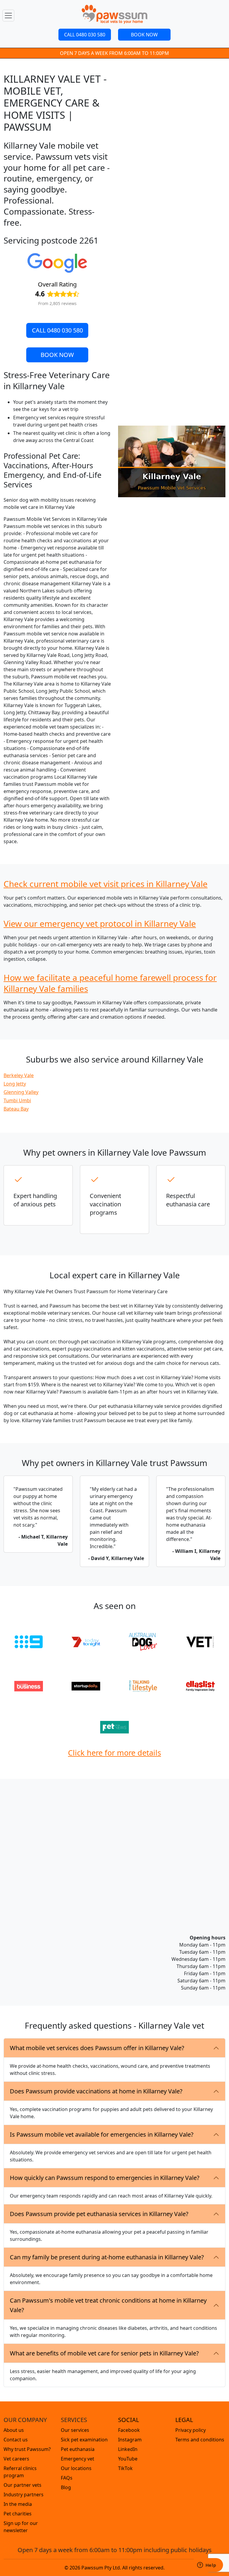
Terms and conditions (200, 2440)
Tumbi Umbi (17, 1100)
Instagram (130, 2440)
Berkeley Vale (19, 1075)
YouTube (128, 2459)
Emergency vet (78, 2459)
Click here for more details (114, 1753)
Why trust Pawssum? (27, 2449)
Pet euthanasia (78, 2449)
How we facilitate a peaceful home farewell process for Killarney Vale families (110, 983)
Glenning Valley (21, 1092)
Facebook (129, 2430)
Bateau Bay (16, 1109)
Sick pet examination (84, 2440)
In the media (18, 2504)
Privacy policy (191, 2430)
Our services (75, 2430)
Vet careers (16, 2459)
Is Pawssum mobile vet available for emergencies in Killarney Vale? (102, 2134)
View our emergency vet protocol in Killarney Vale (100, 923)
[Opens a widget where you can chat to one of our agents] (207, 2566)
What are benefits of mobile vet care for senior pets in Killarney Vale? (104, 2353)
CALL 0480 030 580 (85, 35)
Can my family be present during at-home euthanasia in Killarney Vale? (107, 2257)
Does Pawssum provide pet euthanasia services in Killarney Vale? (99, 2214)
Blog (66, 2487)
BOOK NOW (144, 35)
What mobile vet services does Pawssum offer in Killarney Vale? (97, 2048)
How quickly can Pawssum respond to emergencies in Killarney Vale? (105, 2178)
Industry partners (24, 2495)
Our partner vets (23, 2485)
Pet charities (18, 2514)
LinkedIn (128, 2449)
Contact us (16, 2440)
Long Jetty (15, 1084)
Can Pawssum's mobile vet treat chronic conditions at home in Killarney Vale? (108, 2305)
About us (14, 2430)
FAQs (67, 2478)
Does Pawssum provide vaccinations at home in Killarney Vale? (96, 2091)
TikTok (125, 2468)
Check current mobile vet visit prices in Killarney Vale (106, 884)
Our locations (76, 2468)
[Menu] (8, 16)
